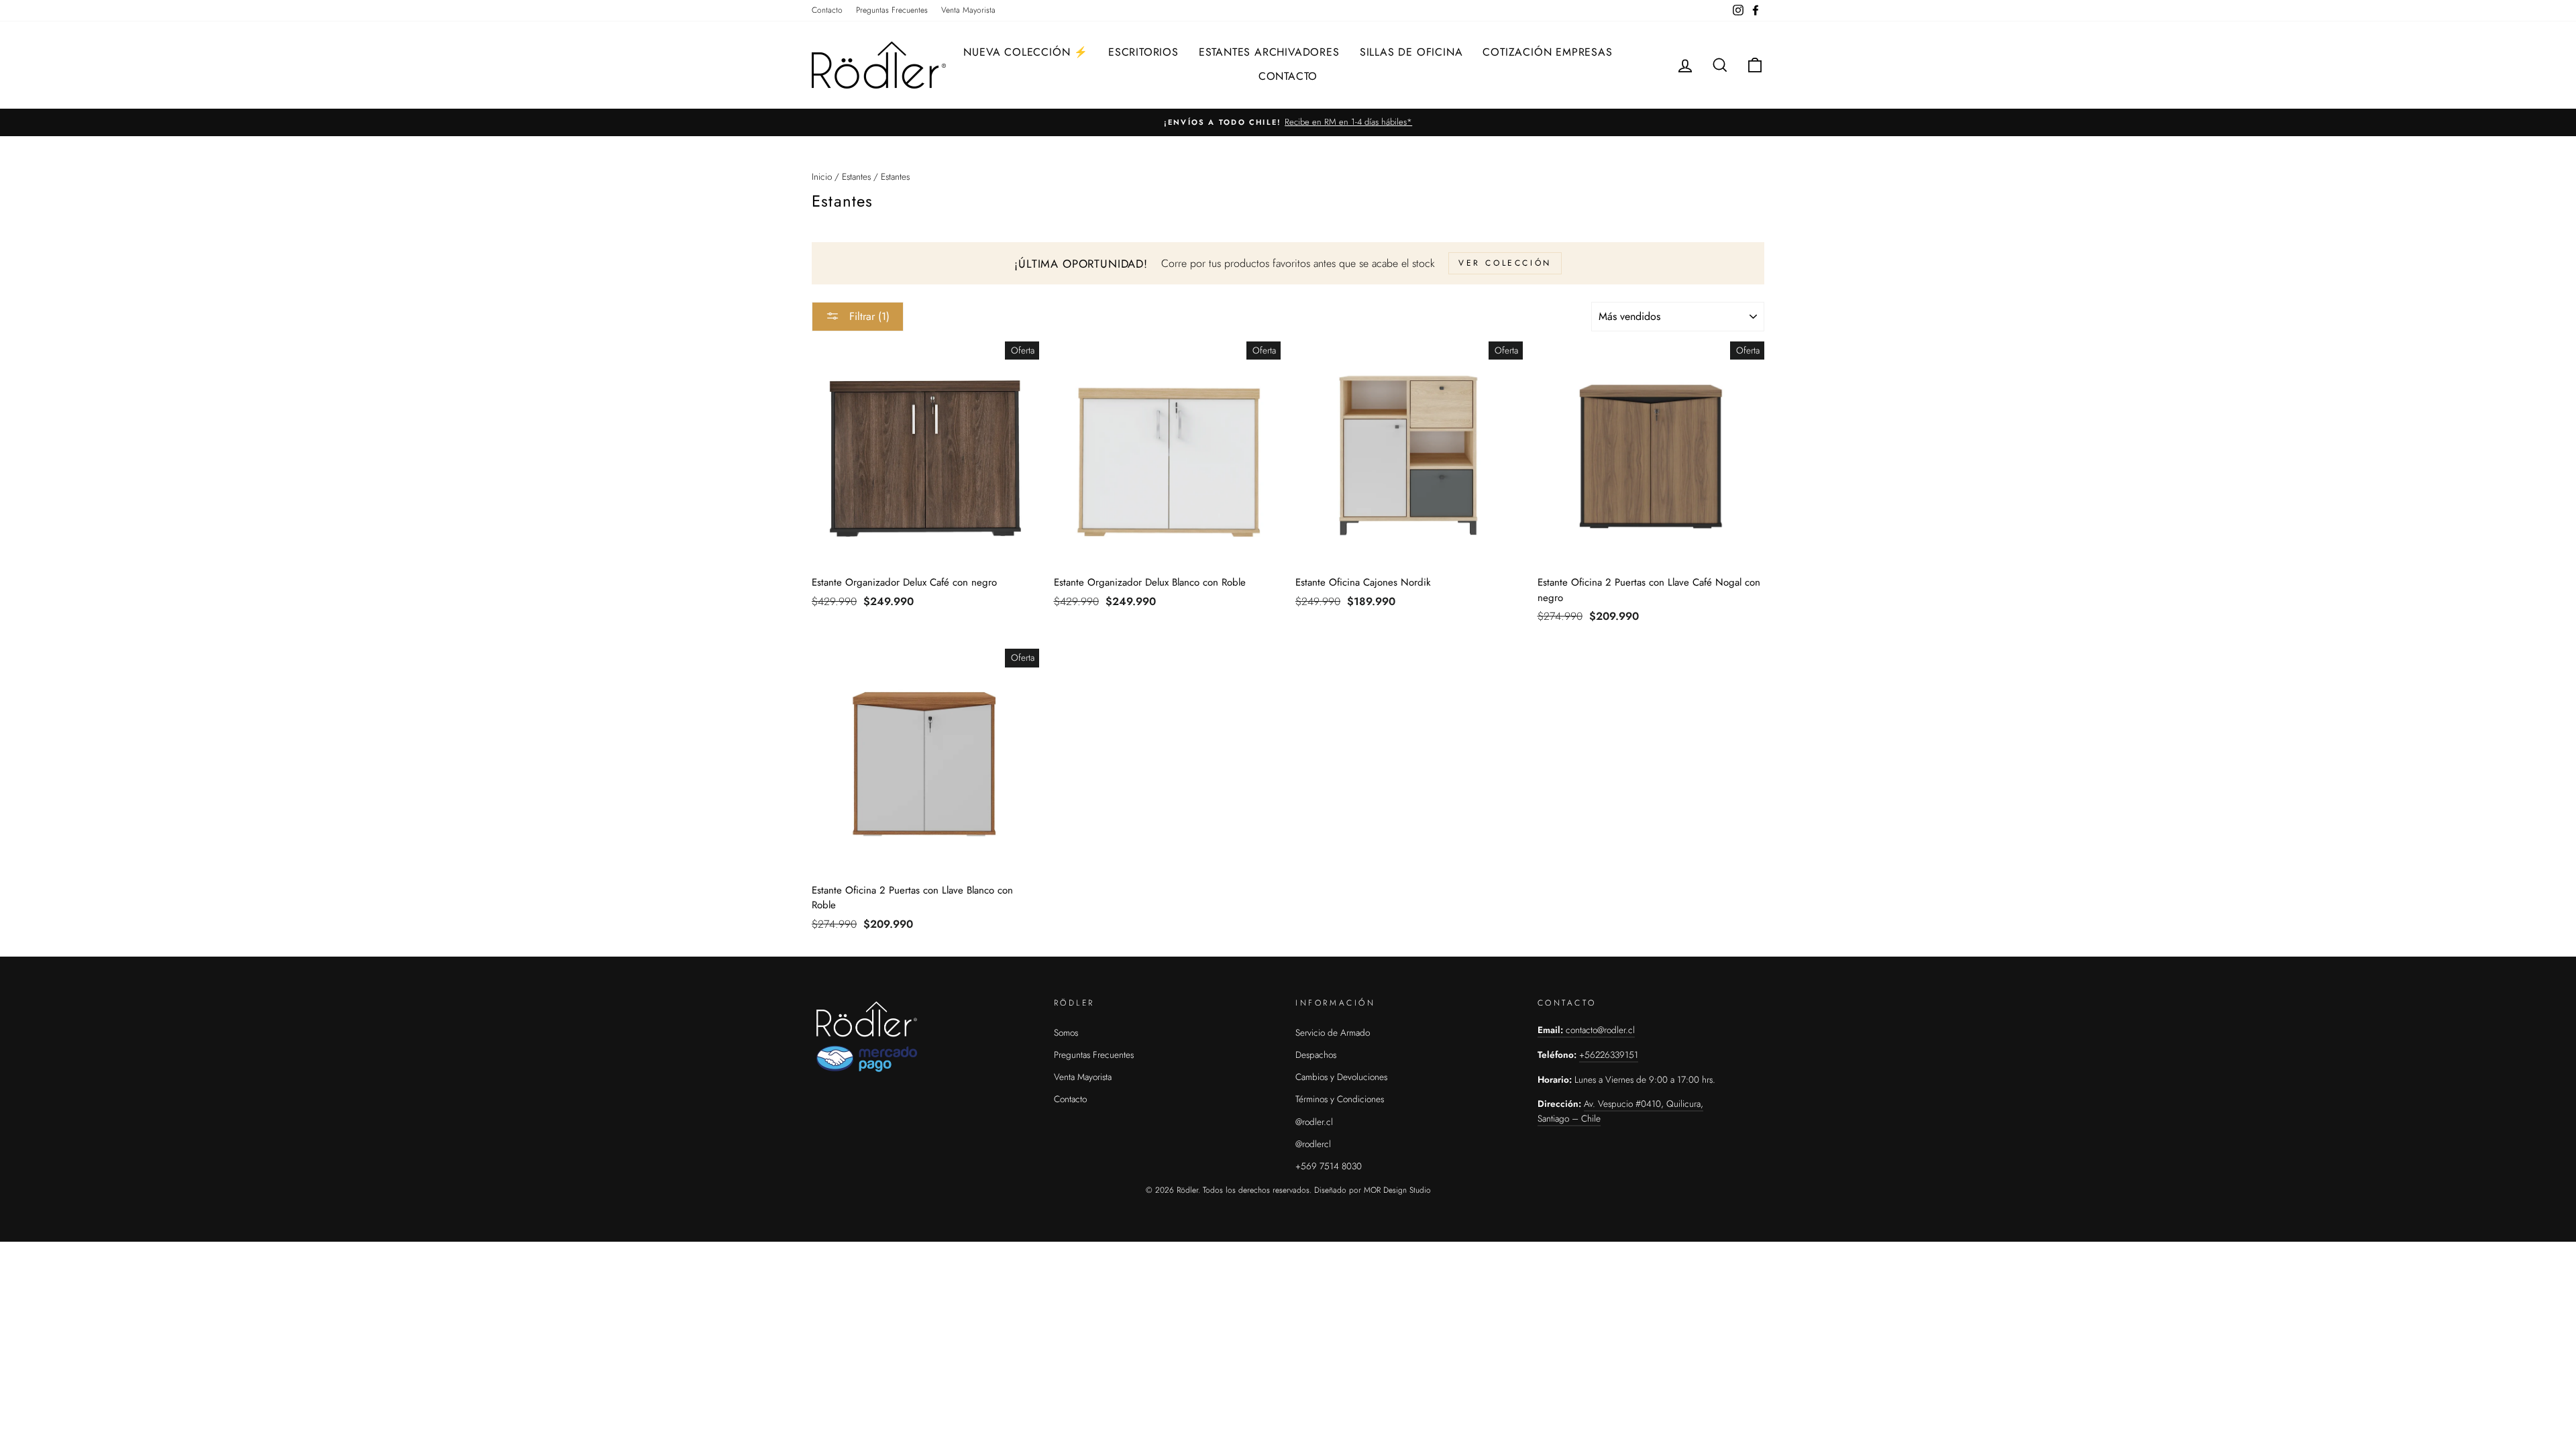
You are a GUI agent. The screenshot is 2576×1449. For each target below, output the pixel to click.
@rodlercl (1313, 1144)
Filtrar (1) (868, 316)
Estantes (856, 176)
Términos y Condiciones (1340, 1099)
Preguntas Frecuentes (892, 10)
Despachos (1316, 1055)
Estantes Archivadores (1269, 52)
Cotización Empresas (1547, 52)
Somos (1066, 1032)
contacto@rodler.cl (1600, 1030)
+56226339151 (1609, 1055)
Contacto (827, 10)
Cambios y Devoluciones (1341, 1077)
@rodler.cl (1314, 1122)
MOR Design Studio (1397, 1190)
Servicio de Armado (1333, 1032)
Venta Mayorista (968, 10)
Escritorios (1143, 52)
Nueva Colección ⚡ (1026, 52)
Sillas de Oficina (1411, 52)
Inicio (822, 176)
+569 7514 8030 (1329, 1166)
